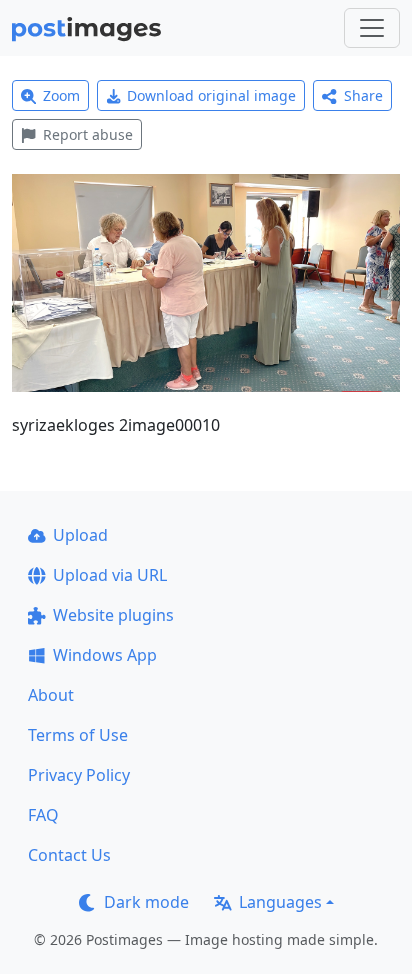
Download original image (211, 95)
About (51, 695)
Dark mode (146, 902)
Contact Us (69, 855)
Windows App (105, 655)
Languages (280, 902)
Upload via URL (110, 575)
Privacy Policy (79, 775)
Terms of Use (78, 735)
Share (363, 95)
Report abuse (88, 134)
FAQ (43, 815)
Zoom (61, 95)
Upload (80, 535)
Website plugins (113, 615)
